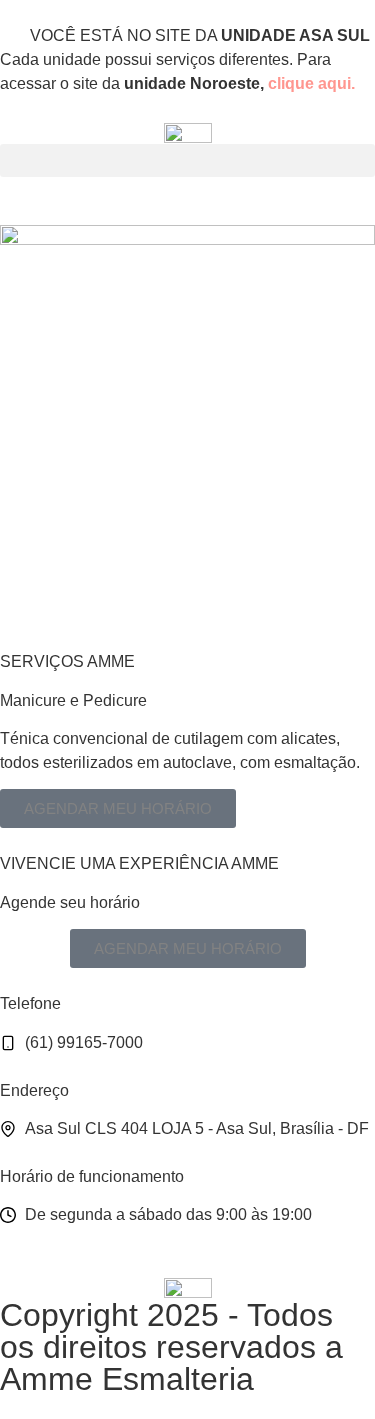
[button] (187, 160)
